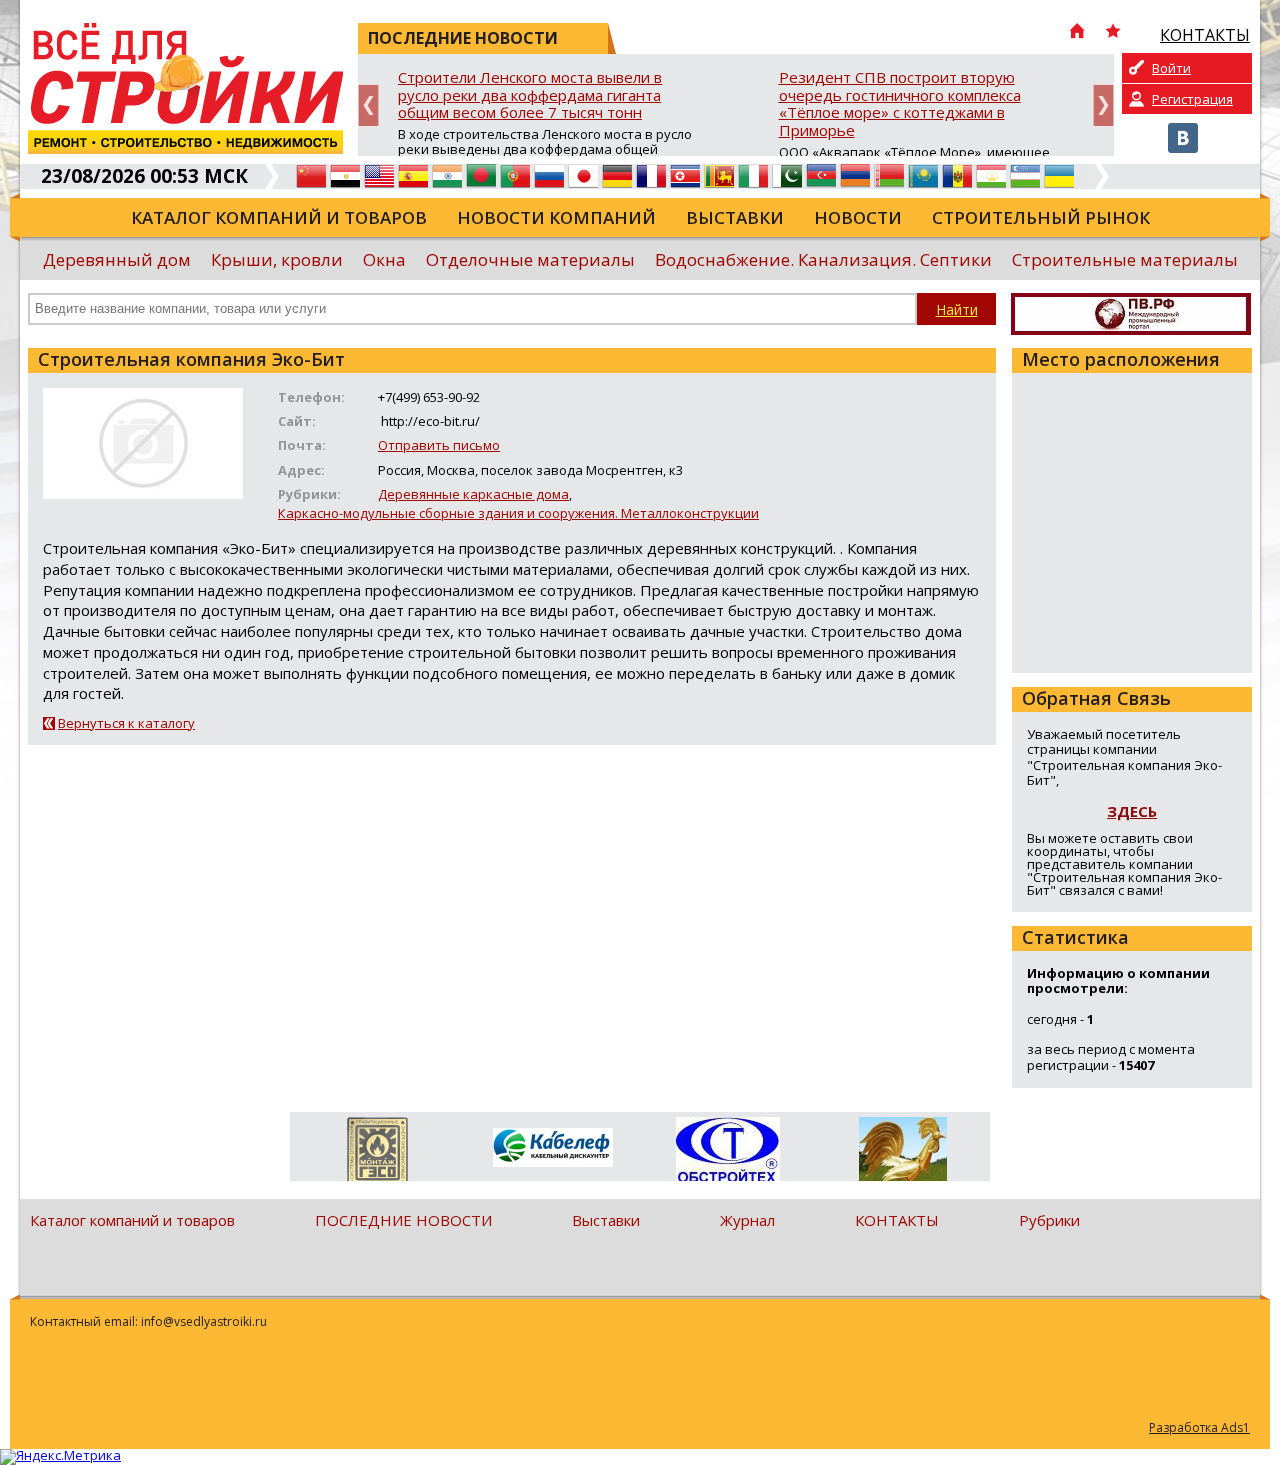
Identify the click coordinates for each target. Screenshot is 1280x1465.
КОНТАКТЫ (897, 1220)
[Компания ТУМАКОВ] (902, 1153)
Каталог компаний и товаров (279, 217)
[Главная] (1077, 33)
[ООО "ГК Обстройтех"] (727, 1151)
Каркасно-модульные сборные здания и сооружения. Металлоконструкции (518, 513)
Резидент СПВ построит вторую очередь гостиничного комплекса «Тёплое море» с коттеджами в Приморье (900, 104)
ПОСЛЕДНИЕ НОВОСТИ (403, 1220)
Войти (1171, 68)
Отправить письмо (439, 445)
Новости (858, 217)
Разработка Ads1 (1199, 1427)
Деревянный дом (117, 259)
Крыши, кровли (277, 259)
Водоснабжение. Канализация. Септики (823, 259)
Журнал (747, 1220)
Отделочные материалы (530, 259)
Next (1103, 105)
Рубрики (1049, 1220)
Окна (384, 259)
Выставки (735, 217)
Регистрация (1192, 99)
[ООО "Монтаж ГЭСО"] (377, 1153)
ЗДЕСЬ (1132, 811)
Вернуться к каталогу (126, 723)
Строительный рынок (1041, 217)
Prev (368, 105)
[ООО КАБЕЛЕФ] (552, 1148)
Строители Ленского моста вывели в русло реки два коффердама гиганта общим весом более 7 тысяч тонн (530, 95)
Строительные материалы (1125, 259)
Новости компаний (556, 217)
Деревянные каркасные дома (473, 494)
